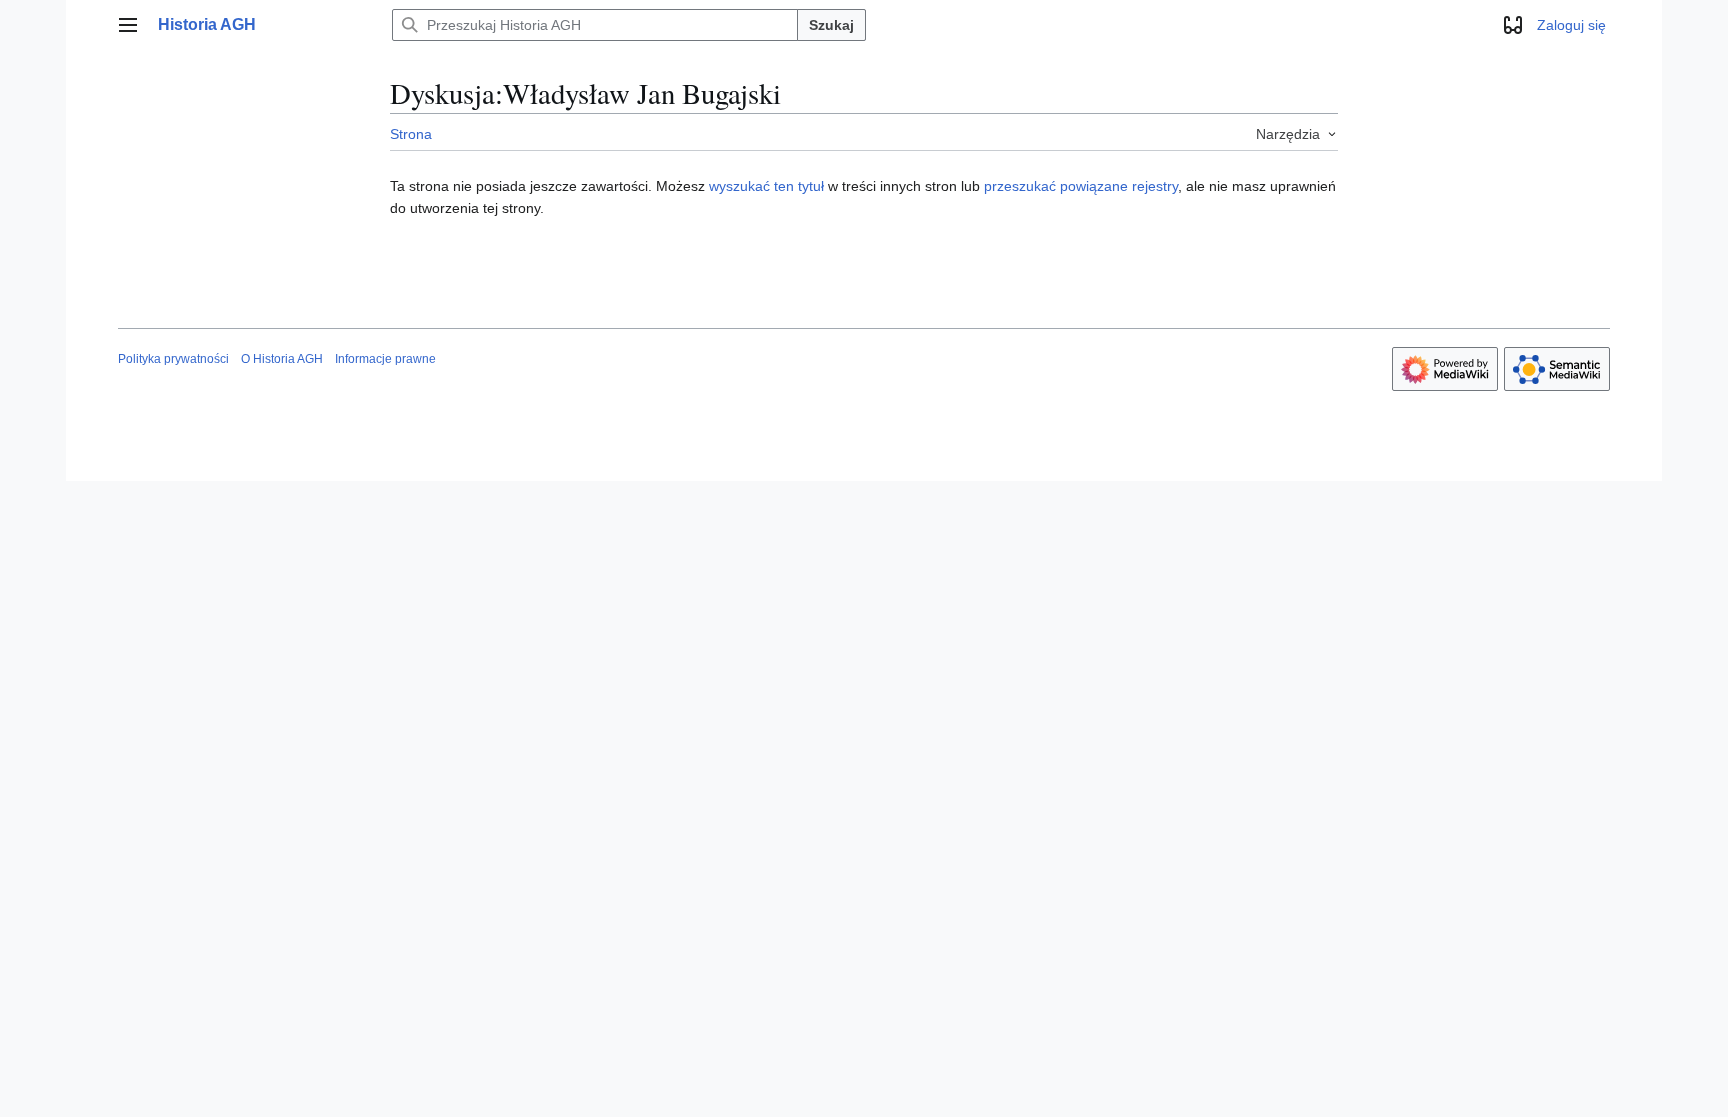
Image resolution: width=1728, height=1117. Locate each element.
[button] (128, 25)
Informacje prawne (385, 359)
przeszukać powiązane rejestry (1081, 186)
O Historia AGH (282, 359)
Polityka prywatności (173, 359)
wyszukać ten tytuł (766, 186)
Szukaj (831, 25)
